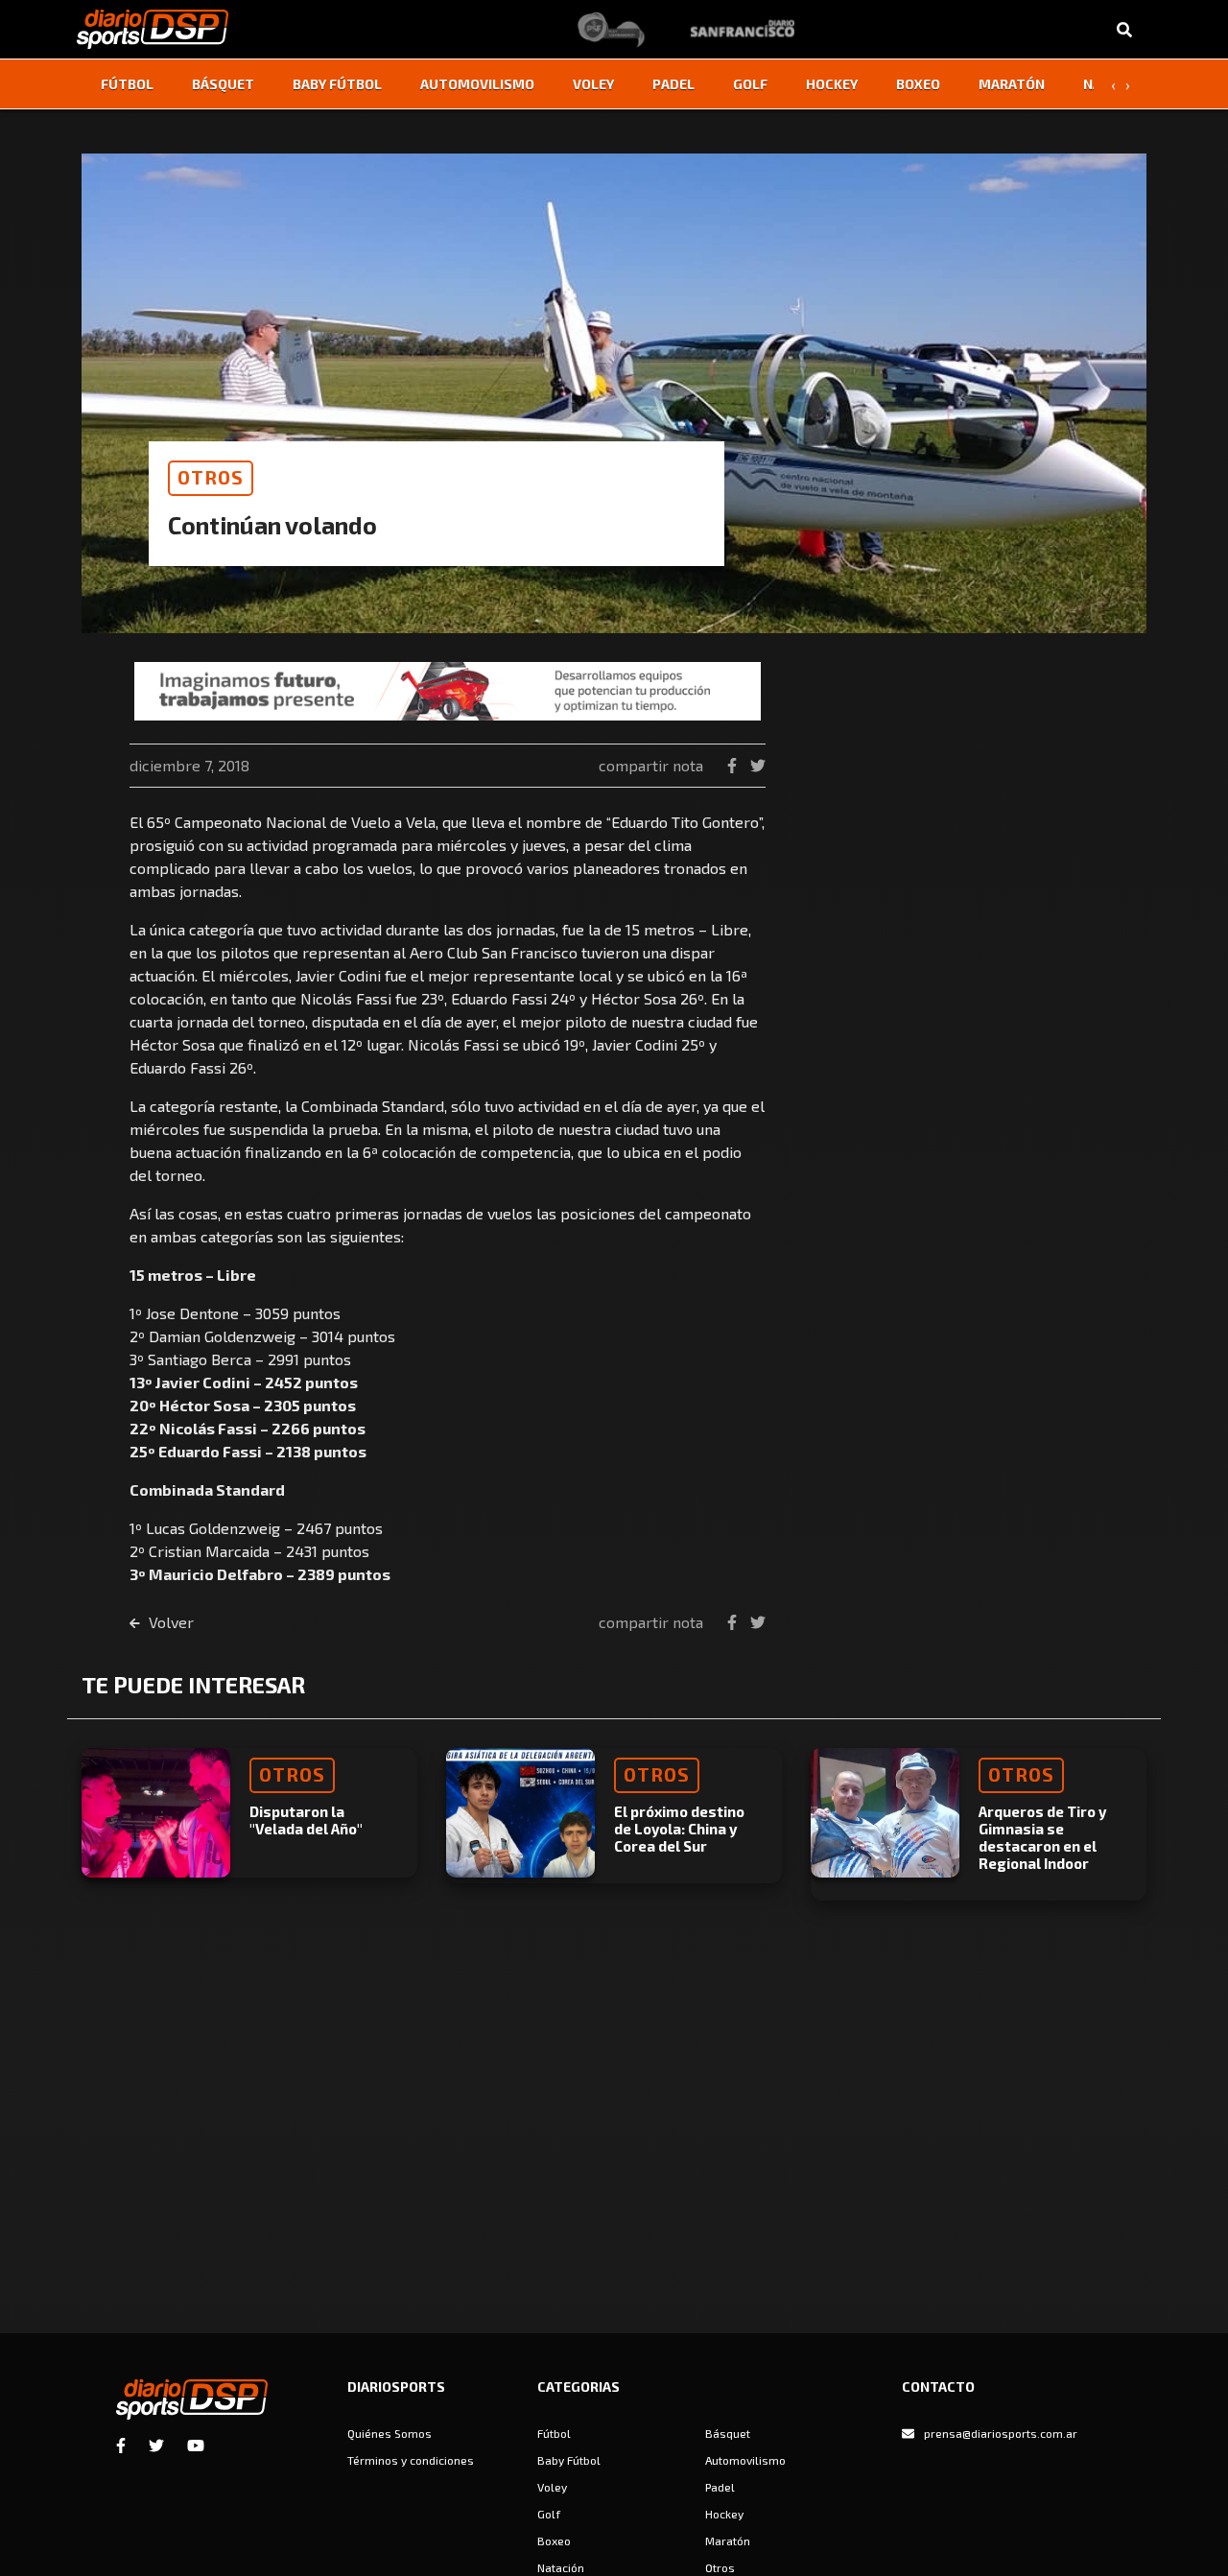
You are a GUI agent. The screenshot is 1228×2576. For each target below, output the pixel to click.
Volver (169, 1622)
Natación (561, 2567)
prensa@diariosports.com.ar (1001, 2433)
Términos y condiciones (411, 2460)
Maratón (1012, 84)
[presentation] (1113, 84)
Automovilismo (477, 84)
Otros (720, 2567)
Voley (593, 84)
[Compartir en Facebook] (734, 765)
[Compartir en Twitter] (758, 765)
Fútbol (127, 84)
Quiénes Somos (390, 2433)
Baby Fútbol (337, 84)
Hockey (832, 84)
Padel (673, 84)
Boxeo (918, 84)
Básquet (223, 84)
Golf (750, 84)
